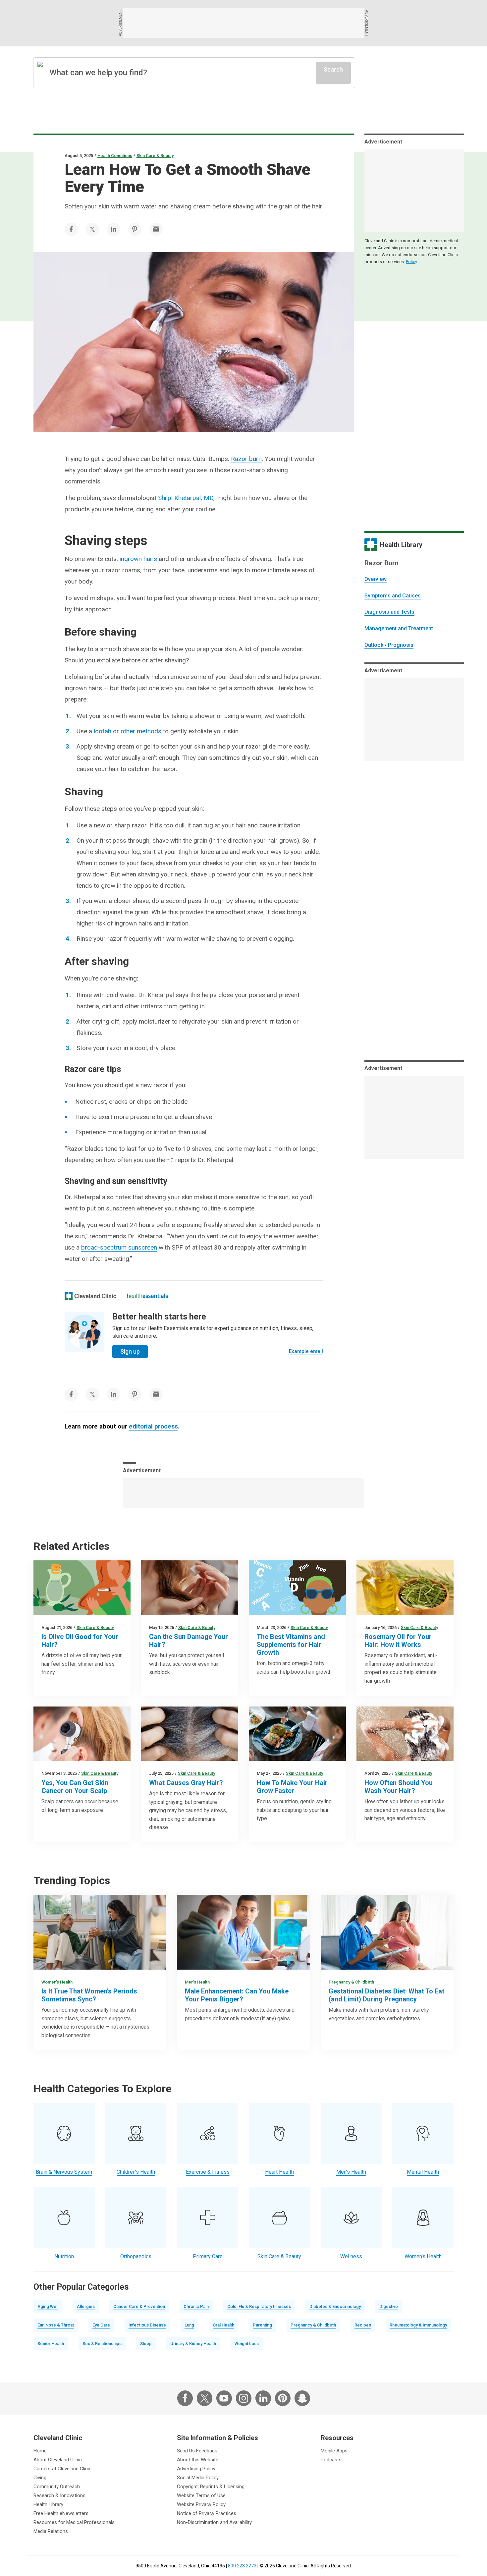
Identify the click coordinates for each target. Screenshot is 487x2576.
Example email (306, 1351)
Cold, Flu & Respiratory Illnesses (259, 2306)
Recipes (363, 2325)
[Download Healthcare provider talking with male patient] (243, 1932)
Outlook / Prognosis (389, 645)
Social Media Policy (198, 2478)
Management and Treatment (399, 628)
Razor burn (246, 459)
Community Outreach (57, 2487)
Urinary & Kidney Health (193, 2344)
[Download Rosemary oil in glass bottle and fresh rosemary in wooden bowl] (405, 1588)
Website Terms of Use (201, 2495)
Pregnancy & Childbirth (351, 1982)
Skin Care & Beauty (155, 156)
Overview (376, 579)
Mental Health (423, 2172)
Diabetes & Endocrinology (335, 2306)
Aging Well (48, 2306)
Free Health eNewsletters (61, 2513)
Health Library (48, 2504)
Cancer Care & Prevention (139, 2306)
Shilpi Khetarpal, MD (186, 498)
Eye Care (101, 2325)
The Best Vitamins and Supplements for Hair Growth (291, 1645)
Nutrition (64, 2256)
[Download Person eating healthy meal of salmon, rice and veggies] (297, 1734)
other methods (141, 731)
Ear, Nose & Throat (56, 2325)
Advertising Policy (196, 2469)
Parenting (262, 2325)
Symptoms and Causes (393, 596)
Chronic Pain (196, 2306)
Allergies (86, 2306)
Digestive (389, 2306)
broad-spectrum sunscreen (119, 1247)
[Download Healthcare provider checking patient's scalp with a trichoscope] (82, 1734)
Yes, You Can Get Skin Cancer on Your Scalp (75, 1787)
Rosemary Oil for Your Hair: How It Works (398, 1641)
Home (40, 2451)
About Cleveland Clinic (58, 2460)
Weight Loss (247, 2344)
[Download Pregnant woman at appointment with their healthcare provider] (387, 1932)
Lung (189, 2325)
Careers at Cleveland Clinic (62, 2469)
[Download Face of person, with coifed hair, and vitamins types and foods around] (297, 1588)
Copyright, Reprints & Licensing (211, 2487)
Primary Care (208, 2256)
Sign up (130, 1351)
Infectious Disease (147, 2325)
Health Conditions (115, 156)
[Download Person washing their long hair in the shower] (405, 1734)
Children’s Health (136, 2172)
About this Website (198, 2460)
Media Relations (51, 2531)
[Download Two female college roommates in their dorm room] (100, 1932)
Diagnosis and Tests (389, 612)
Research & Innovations (59, 2495)
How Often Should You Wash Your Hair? (399, 1787)
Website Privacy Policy (201, 2504)
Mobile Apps (334, 2451)
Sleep (146, 2344)
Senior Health (51, 2344)
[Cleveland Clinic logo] (91, 1296)
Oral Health (223, 2325)
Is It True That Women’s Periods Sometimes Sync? (89, 1995)
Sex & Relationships (102, 2344)
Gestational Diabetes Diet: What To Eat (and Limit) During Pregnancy (386, 1995)
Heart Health (279, 2172)
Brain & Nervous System (64, 2172)
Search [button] (333, 69)
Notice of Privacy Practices (207, 2513)
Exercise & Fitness (208, 2172)
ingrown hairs (138, 559)
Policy (411, 262)
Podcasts (331, 2460)
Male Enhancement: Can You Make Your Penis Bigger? (237, 1995)
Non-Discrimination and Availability (214, 2522)
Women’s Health (57, 1982)
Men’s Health (197, 1982)
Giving (40, 2478)
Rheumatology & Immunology (418, 2325)
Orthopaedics (136, 2256)
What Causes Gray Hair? (186, 1783)
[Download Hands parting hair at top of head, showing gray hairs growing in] (190, 1734)
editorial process (153, 1426)
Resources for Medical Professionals (74, 2522)
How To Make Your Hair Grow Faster (292, 1787)
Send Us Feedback (197, 2451)
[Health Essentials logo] (147, 1296)
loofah (103, 731)
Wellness (351, 2256)
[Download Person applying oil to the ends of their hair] (190, 1588)
